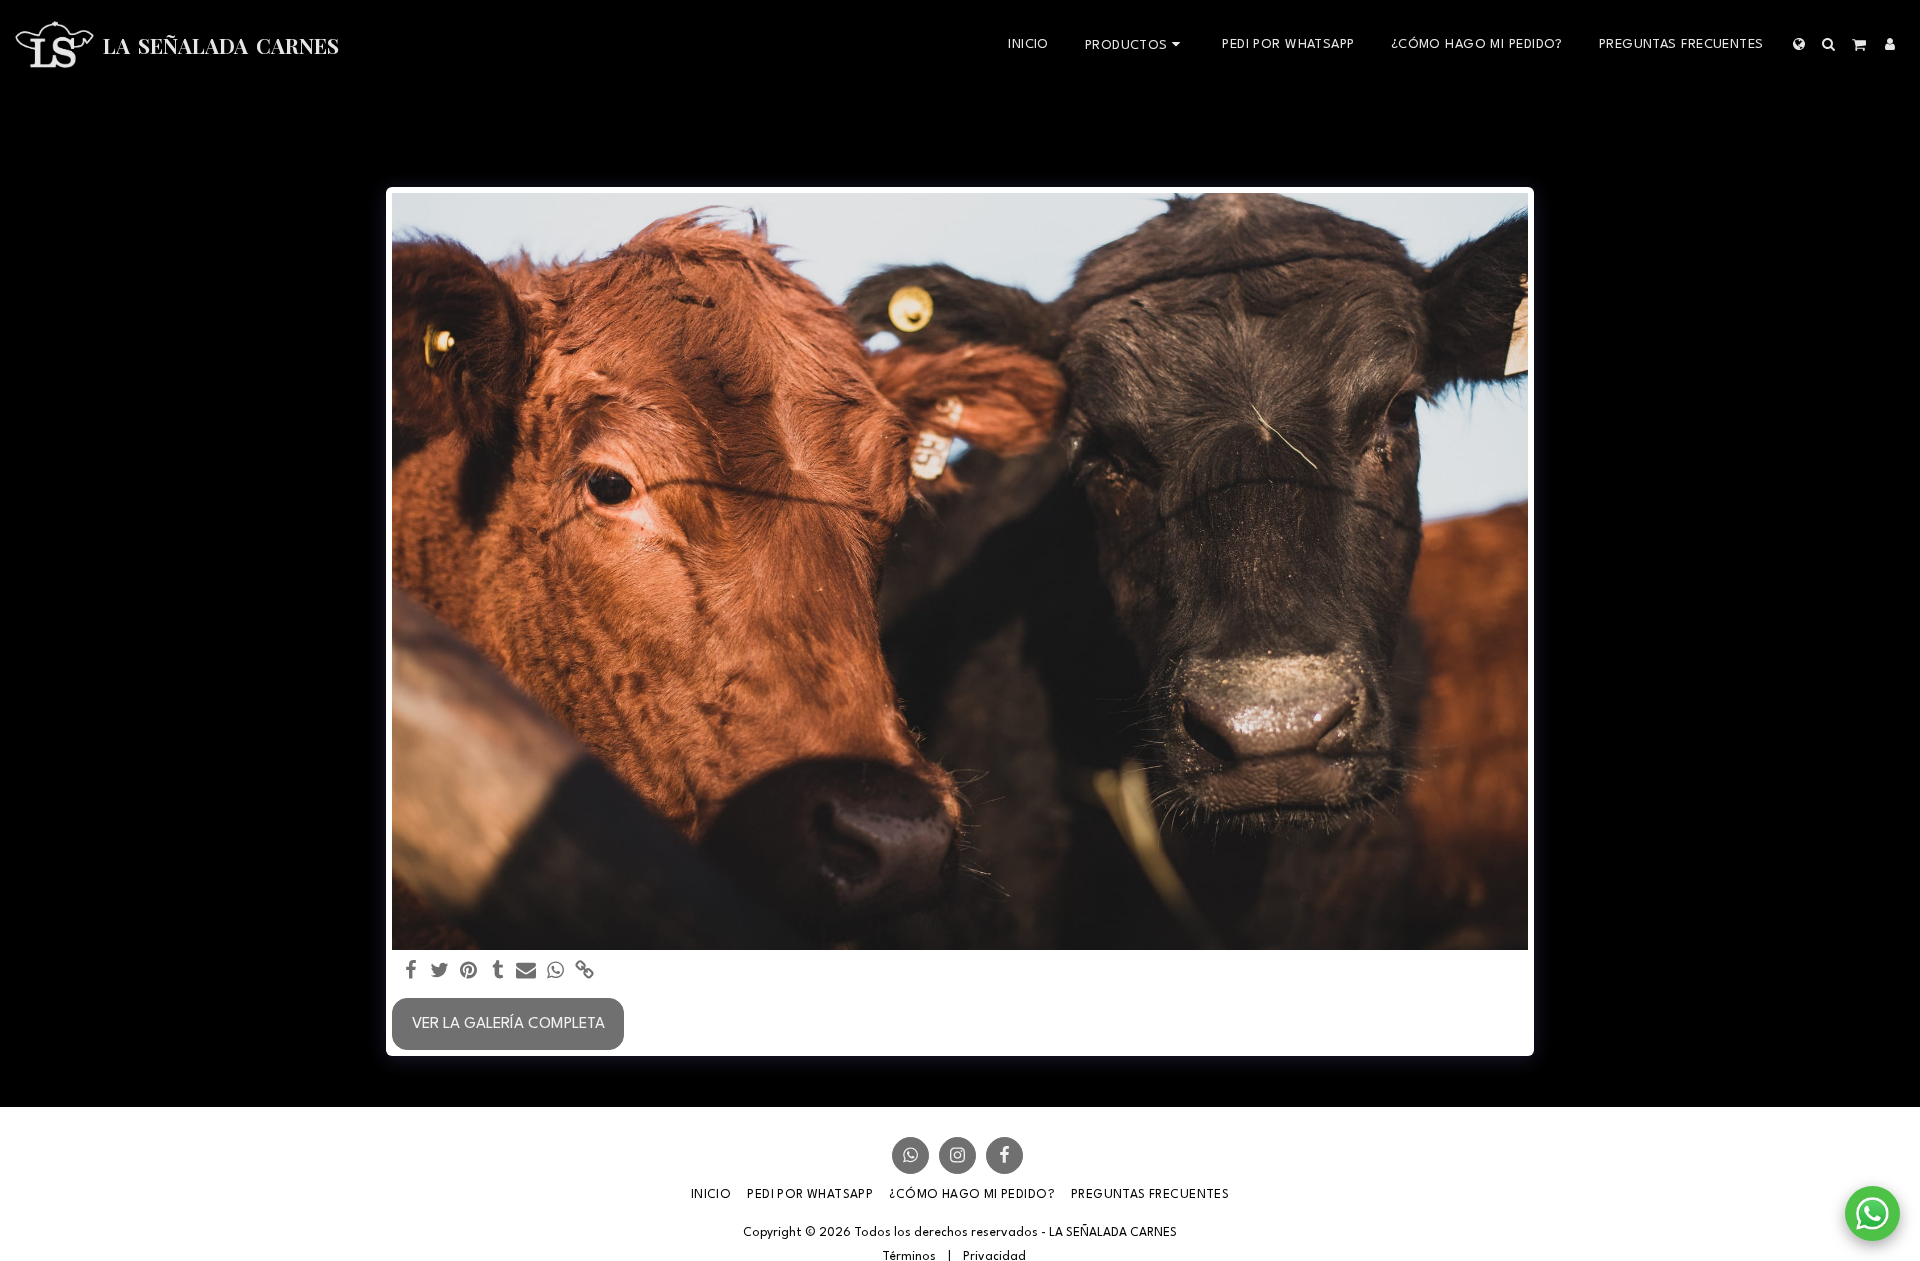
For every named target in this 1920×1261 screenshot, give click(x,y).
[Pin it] (468, 972)
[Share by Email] (526, 972)
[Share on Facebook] (411, 972)
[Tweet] (440, 972)
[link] (584, 972)
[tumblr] (497, 972)
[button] (1829, 44)
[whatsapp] (555, 972)
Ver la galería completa (508, 1024)
